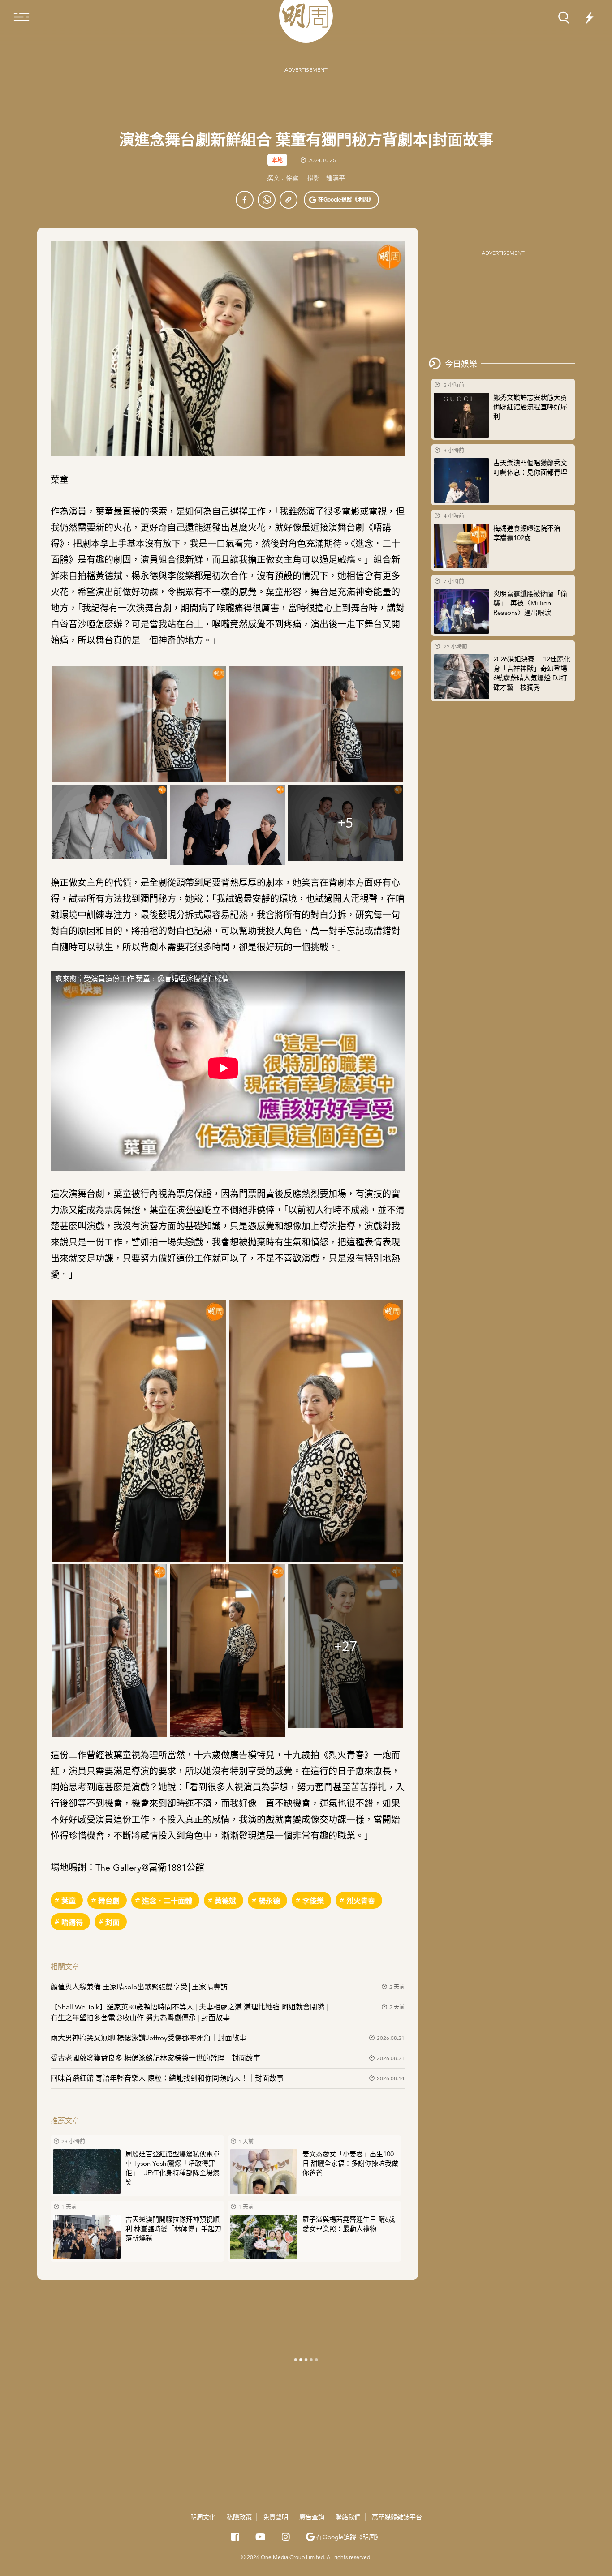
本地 (277, 160)
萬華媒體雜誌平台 (397, 2517)
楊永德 (269, 1900)
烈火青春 (361, 1900)
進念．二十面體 (167, 1900)
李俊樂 (313, 1900)
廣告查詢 (312, 2517)
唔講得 (72, 1922)
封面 (112, 1922)
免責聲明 (276, 2517)
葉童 (69, 1900)
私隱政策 (239, 2517)
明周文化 (203, 2517)
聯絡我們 (348, 2517)
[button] (341, 200)
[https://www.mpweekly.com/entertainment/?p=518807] (289, 200)
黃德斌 (225, 1900)
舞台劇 (109, 1900)
